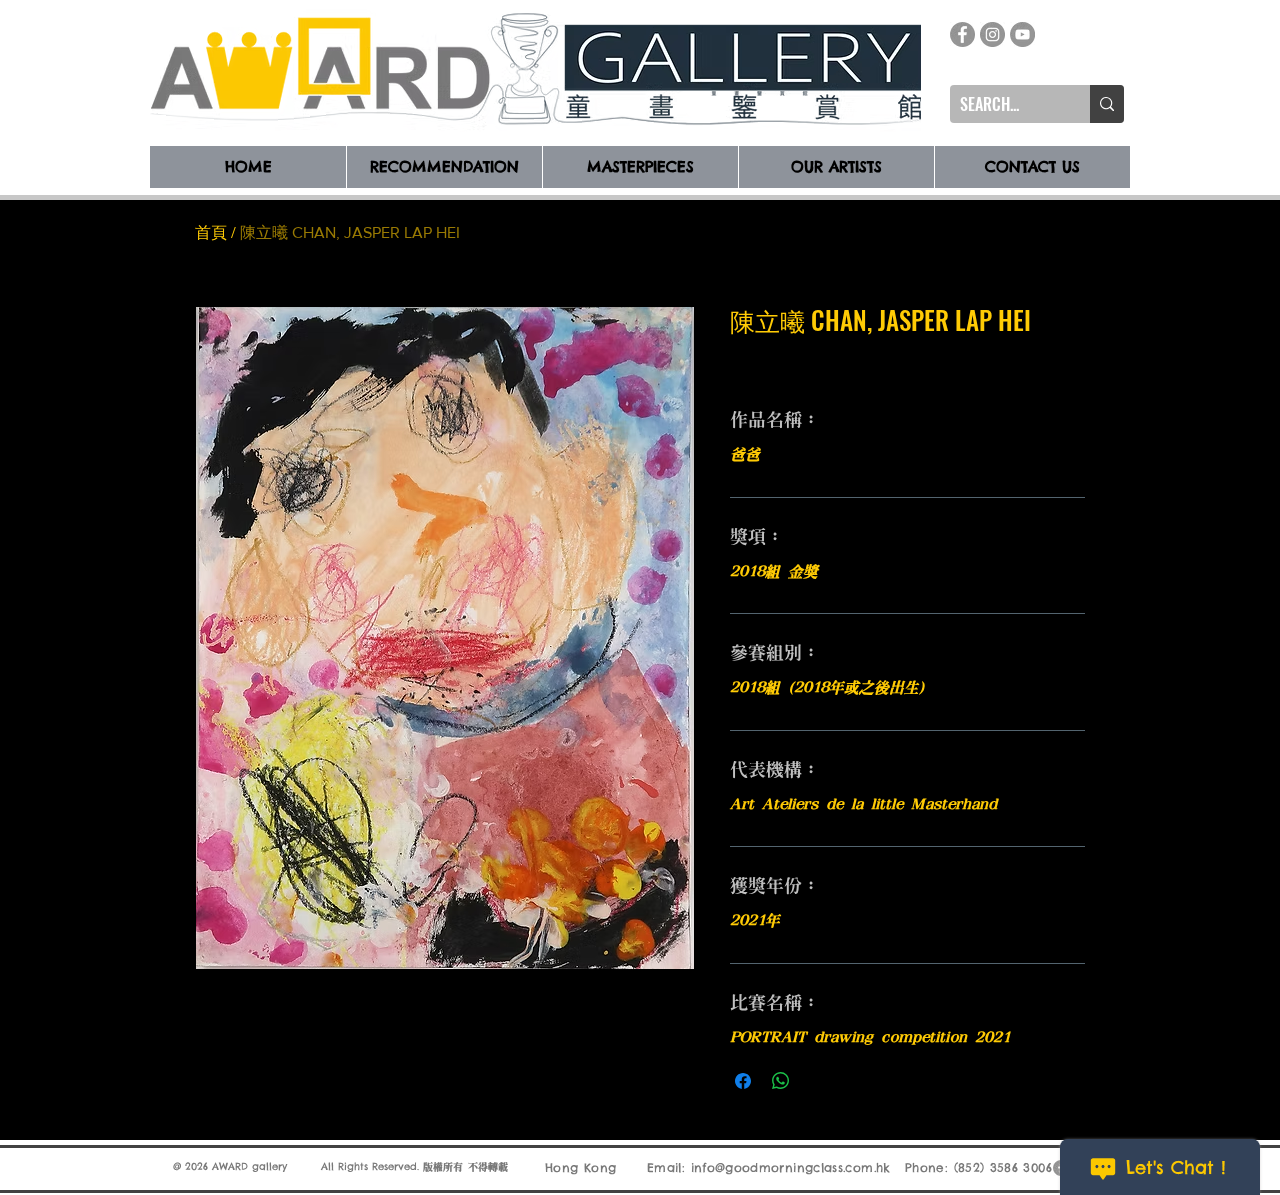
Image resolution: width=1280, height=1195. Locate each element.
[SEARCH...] (1107, 104)
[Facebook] (962, 34)
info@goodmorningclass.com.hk (791, 1167)
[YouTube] (1022, 34)
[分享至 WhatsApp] (781, 1081)
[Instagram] (992, 34)
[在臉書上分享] (743, 1081)
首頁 (211, 232)
